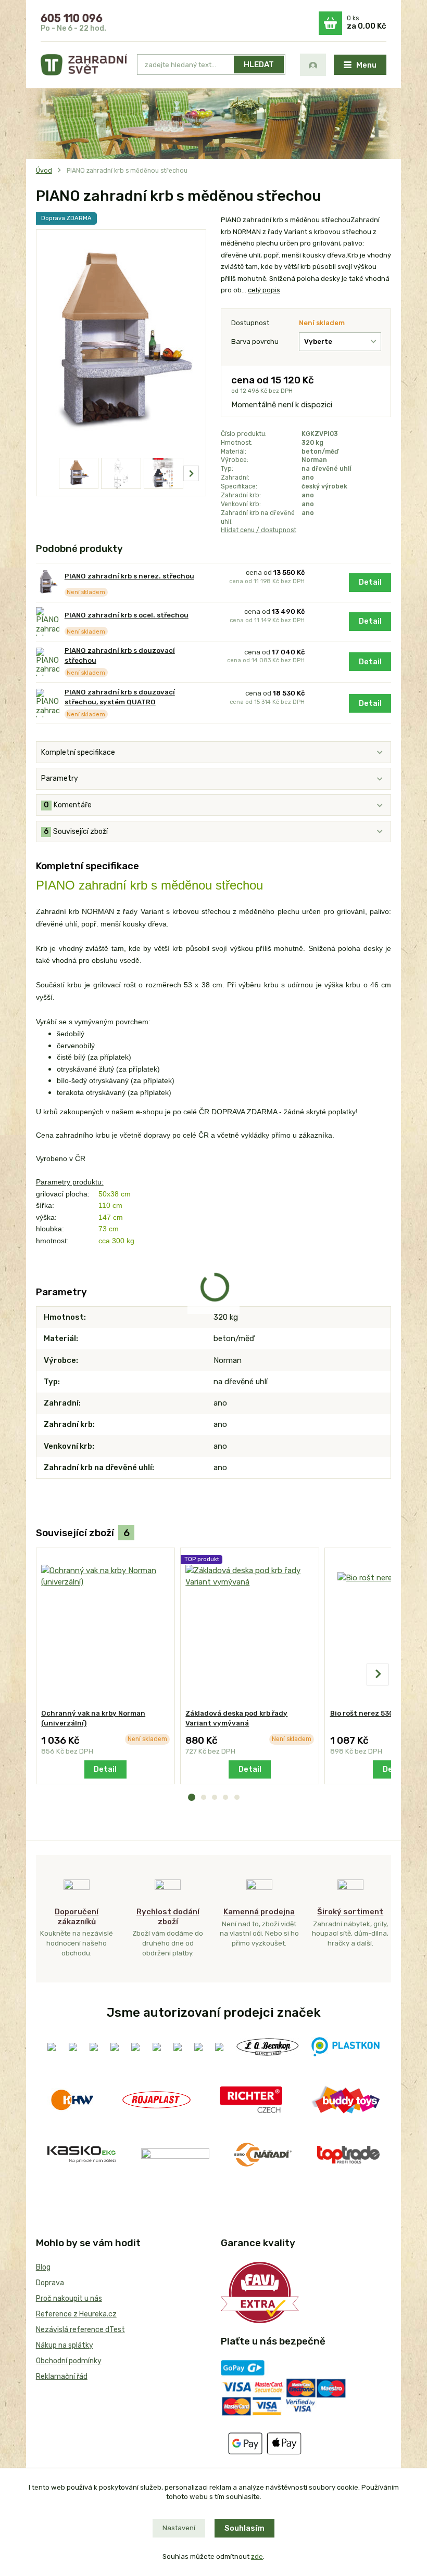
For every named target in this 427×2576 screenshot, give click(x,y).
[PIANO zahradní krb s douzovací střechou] (48, 662)
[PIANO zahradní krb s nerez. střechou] (48, 582)
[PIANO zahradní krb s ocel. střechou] (48, 621)
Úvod (44, 171)
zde (257, 2556)
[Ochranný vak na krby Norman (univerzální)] (105, 1628)
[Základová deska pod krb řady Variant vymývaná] (249, 1628)
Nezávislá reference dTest (80, 2330)
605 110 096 (72, 18)
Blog (43, 2267)
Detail (370, 582)
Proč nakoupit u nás (69, 2298)
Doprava (50, 2283)
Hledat (259, 65)
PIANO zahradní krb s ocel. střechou (127, 615)
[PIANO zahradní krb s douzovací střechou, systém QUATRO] (48, 703)
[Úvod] (84, 65)
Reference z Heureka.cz (76, 2314)
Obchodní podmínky (69, 2361)
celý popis (264, 290)
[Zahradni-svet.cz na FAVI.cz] (260, 2292)
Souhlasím (244, 2528)
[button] (192, 1797)
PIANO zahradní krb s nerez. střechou (129, 576)
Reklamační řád (62, 2377)
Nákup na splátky (65, 2345)
